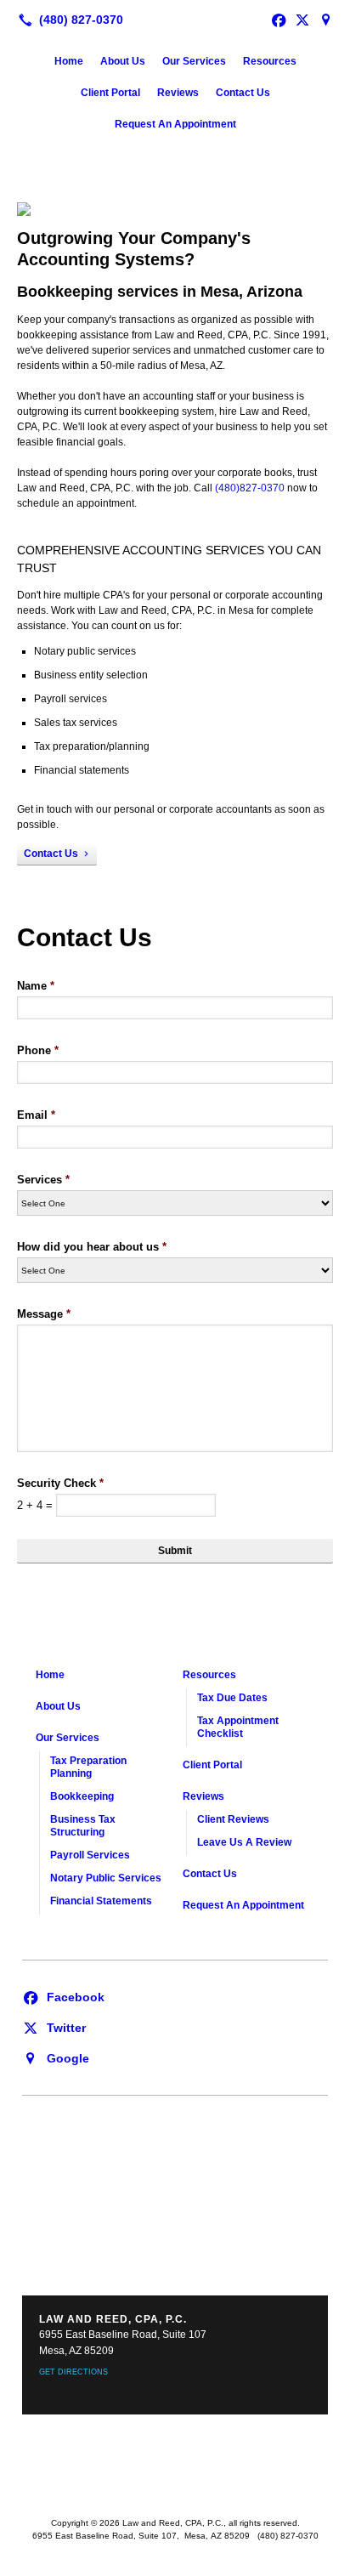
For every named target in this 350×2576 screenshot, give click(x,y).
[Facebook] (63, 1996)
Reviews (178, 93)
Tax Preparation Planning (88, 1767)
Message (44, 1314)
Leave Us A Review (244, 1842)
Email (36, 1115)
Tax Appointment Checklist (238, 1727)
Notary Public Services (106, 1878)
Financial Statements (101, 1901)
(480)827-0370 (250, 488)
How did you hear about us (92, 1247)
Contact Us (243, 93)
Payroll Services (90, 1855)
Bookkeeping (82, 1796)
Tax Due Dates (232, 1698)
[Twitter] (54, 2027)
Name (36, 986)
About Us (123, 61)
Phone (38, 1050)
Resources (270, 61)
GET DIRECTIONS (73, 2372)
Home (69, 61)
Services (43, 1180)
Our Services (194, 61)
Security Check (60, 1483)
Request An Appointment (175, 124)
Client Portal (110, 93)
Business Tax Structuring (83, 1826)
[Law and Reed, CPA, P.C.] (175, 18)
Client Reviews (233, 1819)
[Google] (326, 20)
